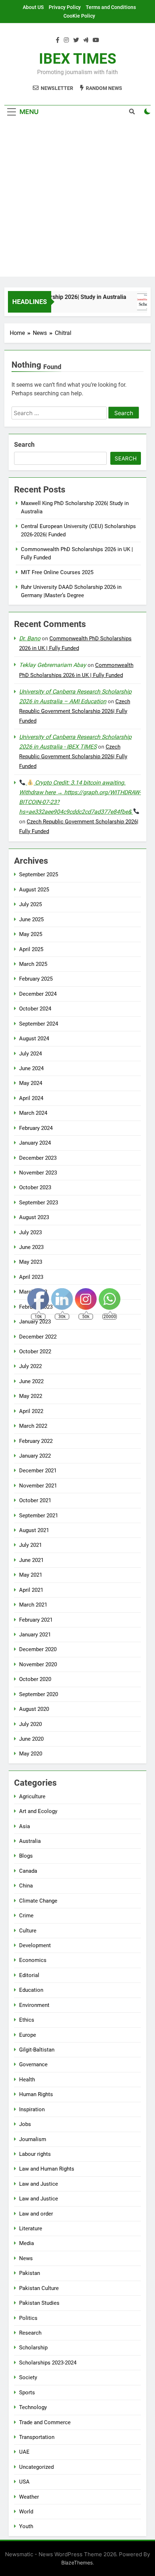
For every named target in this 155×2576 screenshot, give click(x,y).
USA (24, 2482)
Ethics (27, 2020)
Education (31, 1990)
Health (27, 2080)
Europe (28, 2035)
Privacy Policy (65, 7)
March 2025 (33, 964)
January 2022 (35, 1456)
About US (33, 7)
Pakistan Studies (39, 2303)
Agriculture (32, 1796)
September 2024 (39, 1024)
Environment (34, 2005)
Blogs (26, 1856)
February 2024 (36, 1128)
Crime (26, 1916)
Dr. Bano (30, 638)
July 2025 (30, 904)
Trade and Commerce (45, 2422)
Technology (33, 2407)
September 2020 (39, 1694)
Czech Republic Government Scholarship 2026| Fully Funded (75, 711)
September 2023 (39, 1203)
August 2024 (34, 1039)
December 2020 (38, 1649)
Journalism (33, 2139)
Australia (30, 1841)
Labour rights (35, 2154)
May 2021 (31, 1575)
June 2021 (31, 1560)
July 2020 (30, 1724)
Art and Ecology (38, 1811)
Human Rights (36, 2094)
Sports (27, 2393)
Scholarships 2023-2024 (48, 2363)
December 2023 (38, 1158)
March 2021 (33, 1605)
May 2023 (31, 1262)
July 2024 (30, 1054)
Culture (28, 1931)
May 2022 (31, 1396)
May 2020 (31, 1754)
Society (28, 2377)
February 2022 (36, 1441)
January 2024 (35, 1143)
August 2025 (34, 890)
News (26, 2258)
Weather (29, 2497)
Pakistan (30, 2273)
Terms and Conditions (111, 7)
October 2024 (35, 1009)
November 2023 (38, 1173)
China (26, 1886)
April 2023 (31, 1277)
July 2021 (30, 1545)
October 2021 (35, 1500)
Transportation (37, 2437)
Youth (26, 2526)
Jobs (25, 2124)
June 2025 (31, 919)
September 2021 (39, 1516)
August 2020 (34, 1709)
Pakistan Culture (39, 2288)
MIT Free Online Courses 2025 (57, 572)
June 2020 (31, 1739)
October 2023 (35, 1187)
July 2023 (30, 1232)
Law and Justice (39, 2184)
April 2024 (31, 1098)
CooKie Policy (79, 16)
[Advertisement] (77, 199)
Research (30, 2333)
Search (24, 444)
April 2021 (31, 1590)
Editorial (29, 1975)
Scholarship (33, 2348)
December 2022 (38, 1337)
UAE (24, 2452)
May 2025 (31, 934)
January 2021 (35, 1635)
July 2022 (30, 1366)
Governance (33, 2064)
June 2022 (31, 1381)
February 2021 (36, 1620)
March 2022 (33, 1426)
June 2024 (31, 1068)
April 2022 (31, 1411)
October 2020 (35, 1679)
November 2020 (38, 1664)
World (26, 2512)
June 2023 (31, 1247)
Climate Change (38, 1901)
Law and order (36, 2214)
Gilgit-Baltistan (37, 2050)
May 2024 (31, 1083)
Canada (28, 1871)
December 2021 (38, 1471)
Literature (31, 2229)
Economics (33, 1960)
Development (35, 1945)
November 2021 (38, 1486)
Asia (25, 1826)
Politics (28, 2318)
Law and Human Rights (47, 2169)
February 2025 (36, 979)
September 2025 (39, 874)
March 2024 (33, 1113)
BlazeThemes (77, 2563)
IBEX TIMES (78, 59)
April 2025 (31, 949)
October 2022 (35, 1351)
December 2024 (38, 994)
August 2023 (34, 1217)
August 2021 (34, 1530)
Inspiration (32, 2109)
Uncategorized (36, 2467)
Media (26, 2243)
